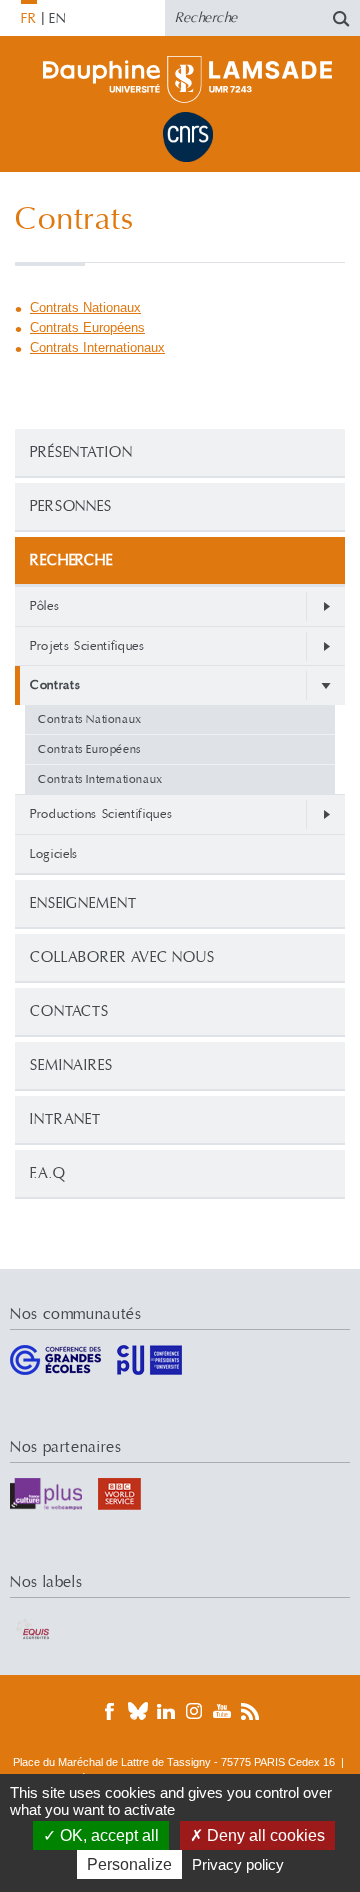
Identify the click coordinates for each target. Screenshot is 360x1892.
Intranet (65, 1119)
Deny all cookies (264, 1835)
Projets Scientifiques (87, 646)
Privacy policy (238, 1864)
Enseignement (83, 903)
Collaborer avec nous (122, 957)
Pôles (44, 606)
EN (57, 19)
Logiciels (54, 854)
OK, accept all (107, 1835)
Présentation (81, 452)
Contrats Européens (89, 749)
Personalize (129, 1864)
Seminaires (71, 1065)
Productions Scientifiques (101, 814)
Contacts (69, 1011)
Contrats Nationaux (90, 719)
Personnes (71, 506)
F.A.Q (48, 1173)
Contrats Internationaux (100, 779)
